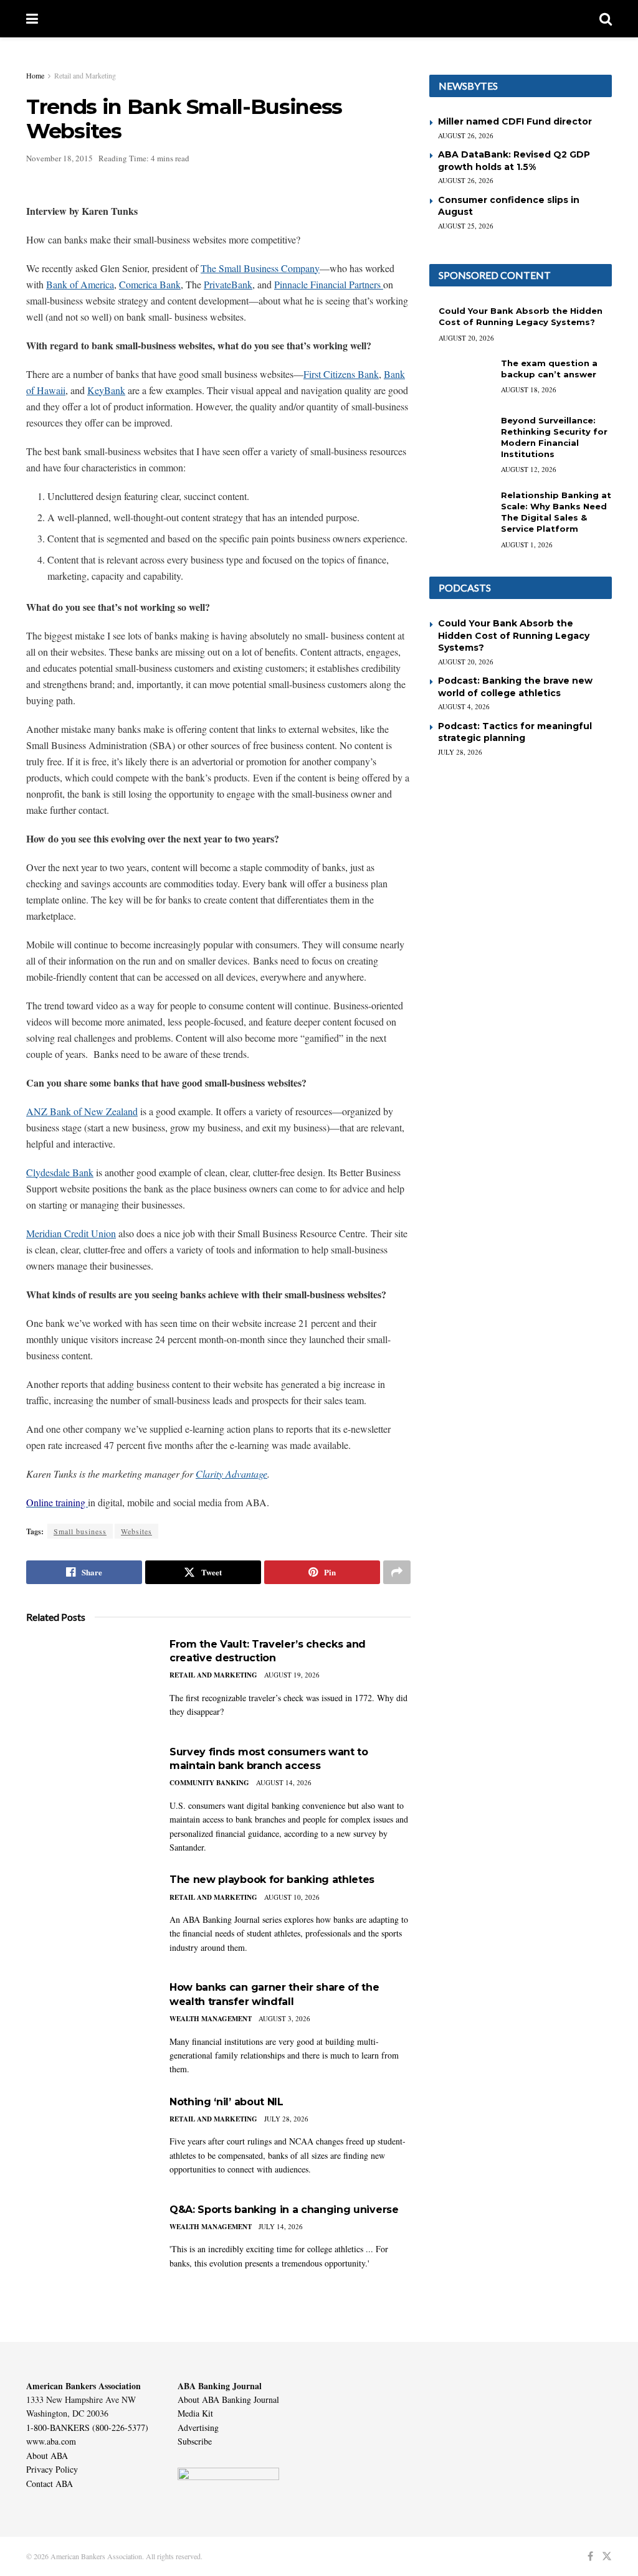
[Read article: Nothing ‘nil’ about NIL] (88, 2140)
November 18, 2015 (60, 158)
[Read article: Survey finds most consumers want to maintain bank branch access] (88, 1790)
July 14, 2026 (281, 2226)
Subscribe (195, 2441)
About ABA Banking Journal (228, 2399)
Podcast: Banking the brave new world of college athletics (515, 687)
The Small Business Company (260, 268)
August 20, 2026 (466, 338)
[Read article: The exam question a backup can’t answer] (460, 380)
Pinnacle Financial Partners (329, 284)
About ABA (47, 2456)
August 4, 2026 (464, 706)
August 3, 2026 (284, 2018)
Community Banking (209, 1783)
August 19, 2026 (292, 1675)
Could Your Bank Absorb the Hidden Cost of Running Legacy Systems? (514, 635)
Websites (136, 1531)
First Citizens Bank (341, 374)
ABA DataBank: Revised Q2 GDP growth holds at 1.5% (514, 161)
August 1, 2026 (527, 545)
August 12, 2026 (529, 469)
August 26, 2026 (466, 135)
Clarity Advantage (231, 1474)
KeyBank (106, 390)
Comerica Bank (150, 284)
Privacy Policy (52, 2469)
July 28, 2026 (286, 2119)
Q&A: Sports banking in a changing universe (284, 2210)
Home (35, 75)
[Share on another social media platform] (397, 1572)
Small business (80, 1531)
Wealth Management (211, 2019)
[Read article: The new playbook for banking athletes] (88, 1918)
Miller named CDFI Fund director (515, 121)
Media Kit (195, 2413)
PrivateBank (228, 284)
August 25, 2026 (466, 226)
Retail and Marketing (85, 75)
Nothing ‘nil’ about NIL (226, 2102)
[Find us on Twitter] (607, 2556)
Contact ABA (50, 2484)
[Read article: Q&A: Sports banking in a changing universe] (88, 2248)
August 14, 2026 (284, 1782)
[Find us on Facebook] (590, 2556)
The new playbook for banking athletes (272, 1880)
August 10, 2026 (292, 1897)
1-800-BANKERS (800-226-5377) (87, 2427)
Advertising (198, 2427)
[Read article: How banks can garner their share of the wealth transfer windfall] (88, 2025)
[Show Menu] (32, 19)
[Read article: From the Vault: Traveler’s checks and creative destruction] (88, 1682)
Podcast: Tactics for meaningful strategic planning (515, 732)
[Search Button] (606, 19)
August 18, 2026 (529, 389)
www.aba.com (51, 2441)
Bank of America (80, 284)
